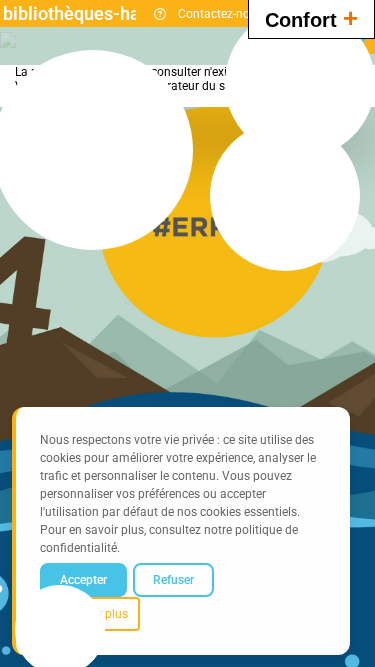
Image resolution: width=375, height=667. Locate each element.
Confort (311, 18)
